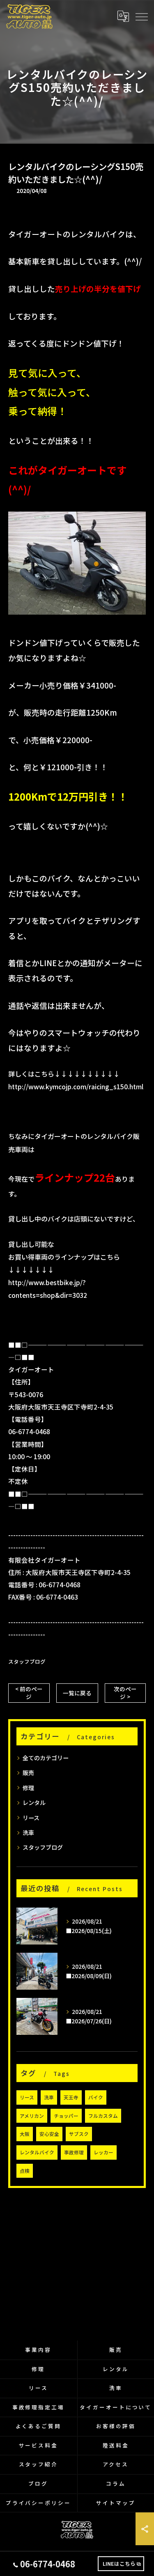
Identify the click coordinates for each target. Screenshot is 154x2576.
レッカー (103, 2152)
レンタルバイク (37, 2152)
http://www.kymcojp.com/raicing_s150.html (76, 1086)
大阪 (25, 2134)
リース (31, 1818)
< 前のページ (29, 1693)
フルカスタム (103, 2116)
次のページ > (125, 1693)
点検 (25, 2171)
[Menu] (141, 16)
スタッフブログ (27, 1661)
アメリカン (32, 2116)
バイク (96, 2097)
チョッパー (66, 2116)
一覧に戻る (77, 1693)
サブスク (79, 2134)
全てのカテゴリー (46, 1758)
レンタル (34, 1802)
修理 (28, 1788)
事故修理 (74, 2152)
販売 (28, 1772)
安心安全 (49, 2134)
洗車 (28, 1832)
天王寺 (71, 2097)
